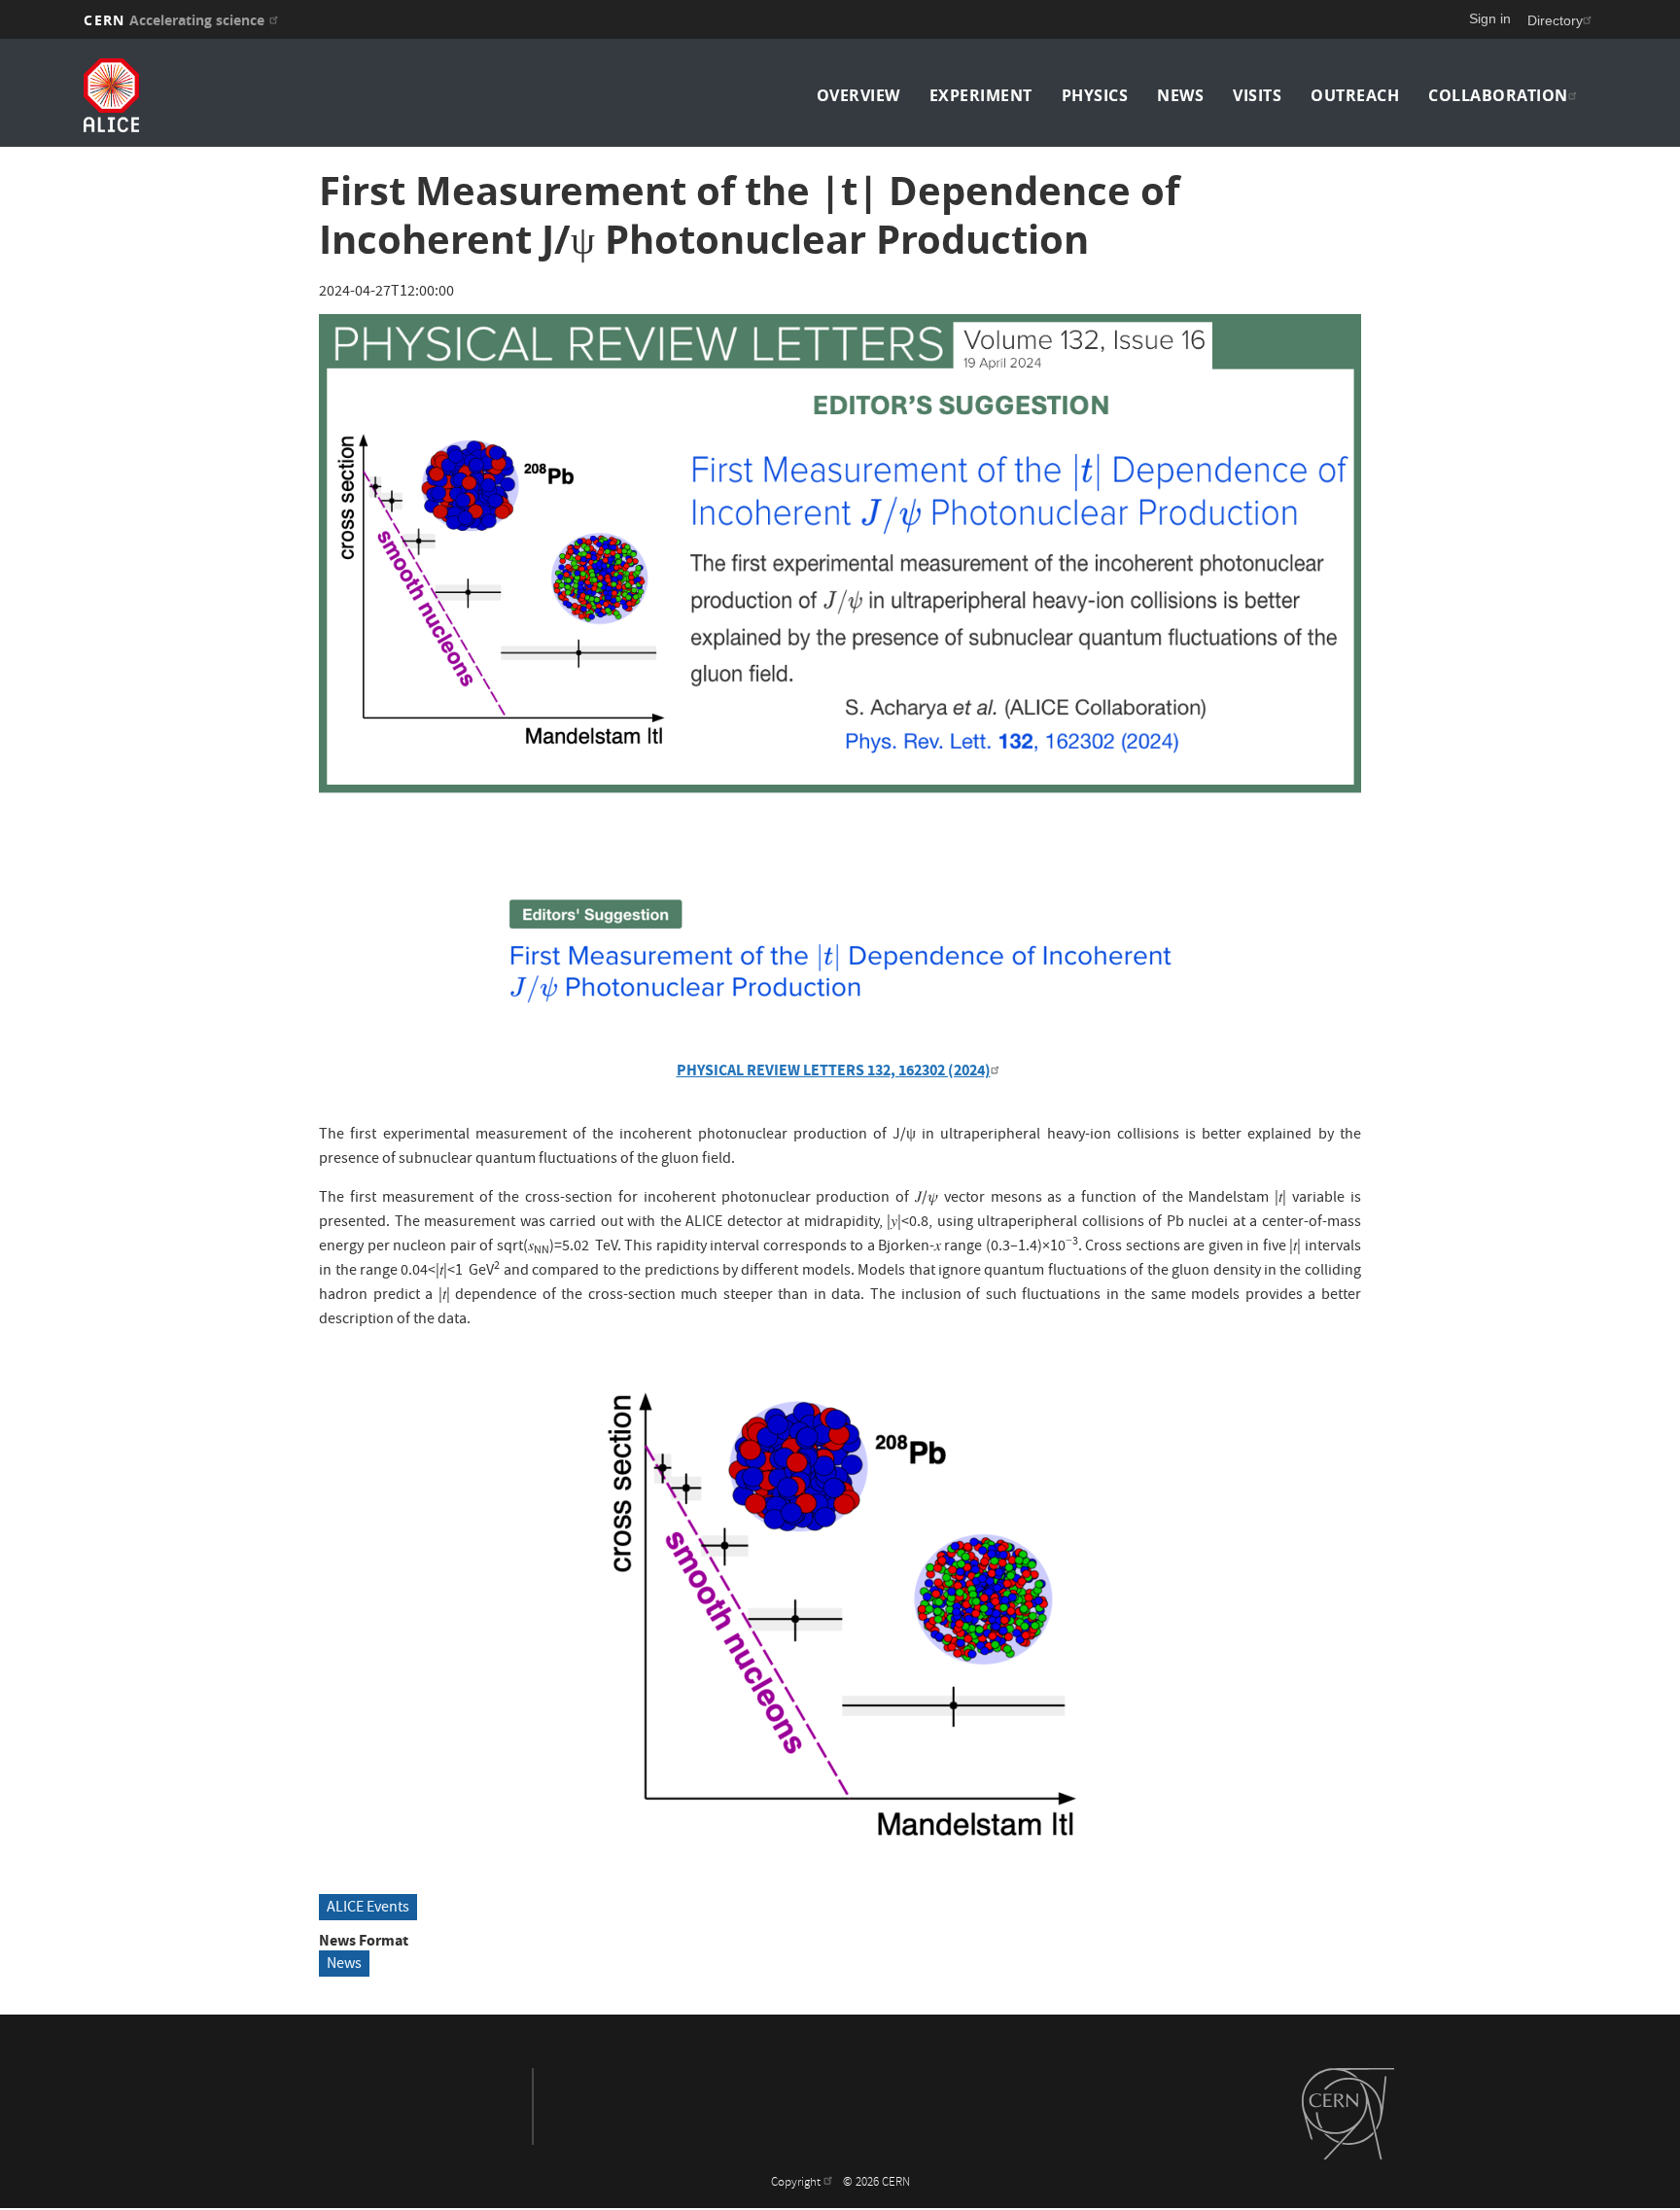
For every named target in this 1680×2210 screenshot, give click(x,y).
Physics (1095, 95)
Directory (1555, 20)
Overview (858, 95)
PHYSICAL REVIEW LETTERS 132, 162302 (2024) (834, 1070)
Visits (1257, 95)
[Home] (268, 95)
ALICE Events (368, 1909)
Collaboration (1498, 95)
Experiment (981, 95)
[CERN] (1348, 2114)
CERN (174, 20)
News (1180, 95)
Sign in (1490, 18)
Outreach (1355, 95)
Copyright (797, 2183)
